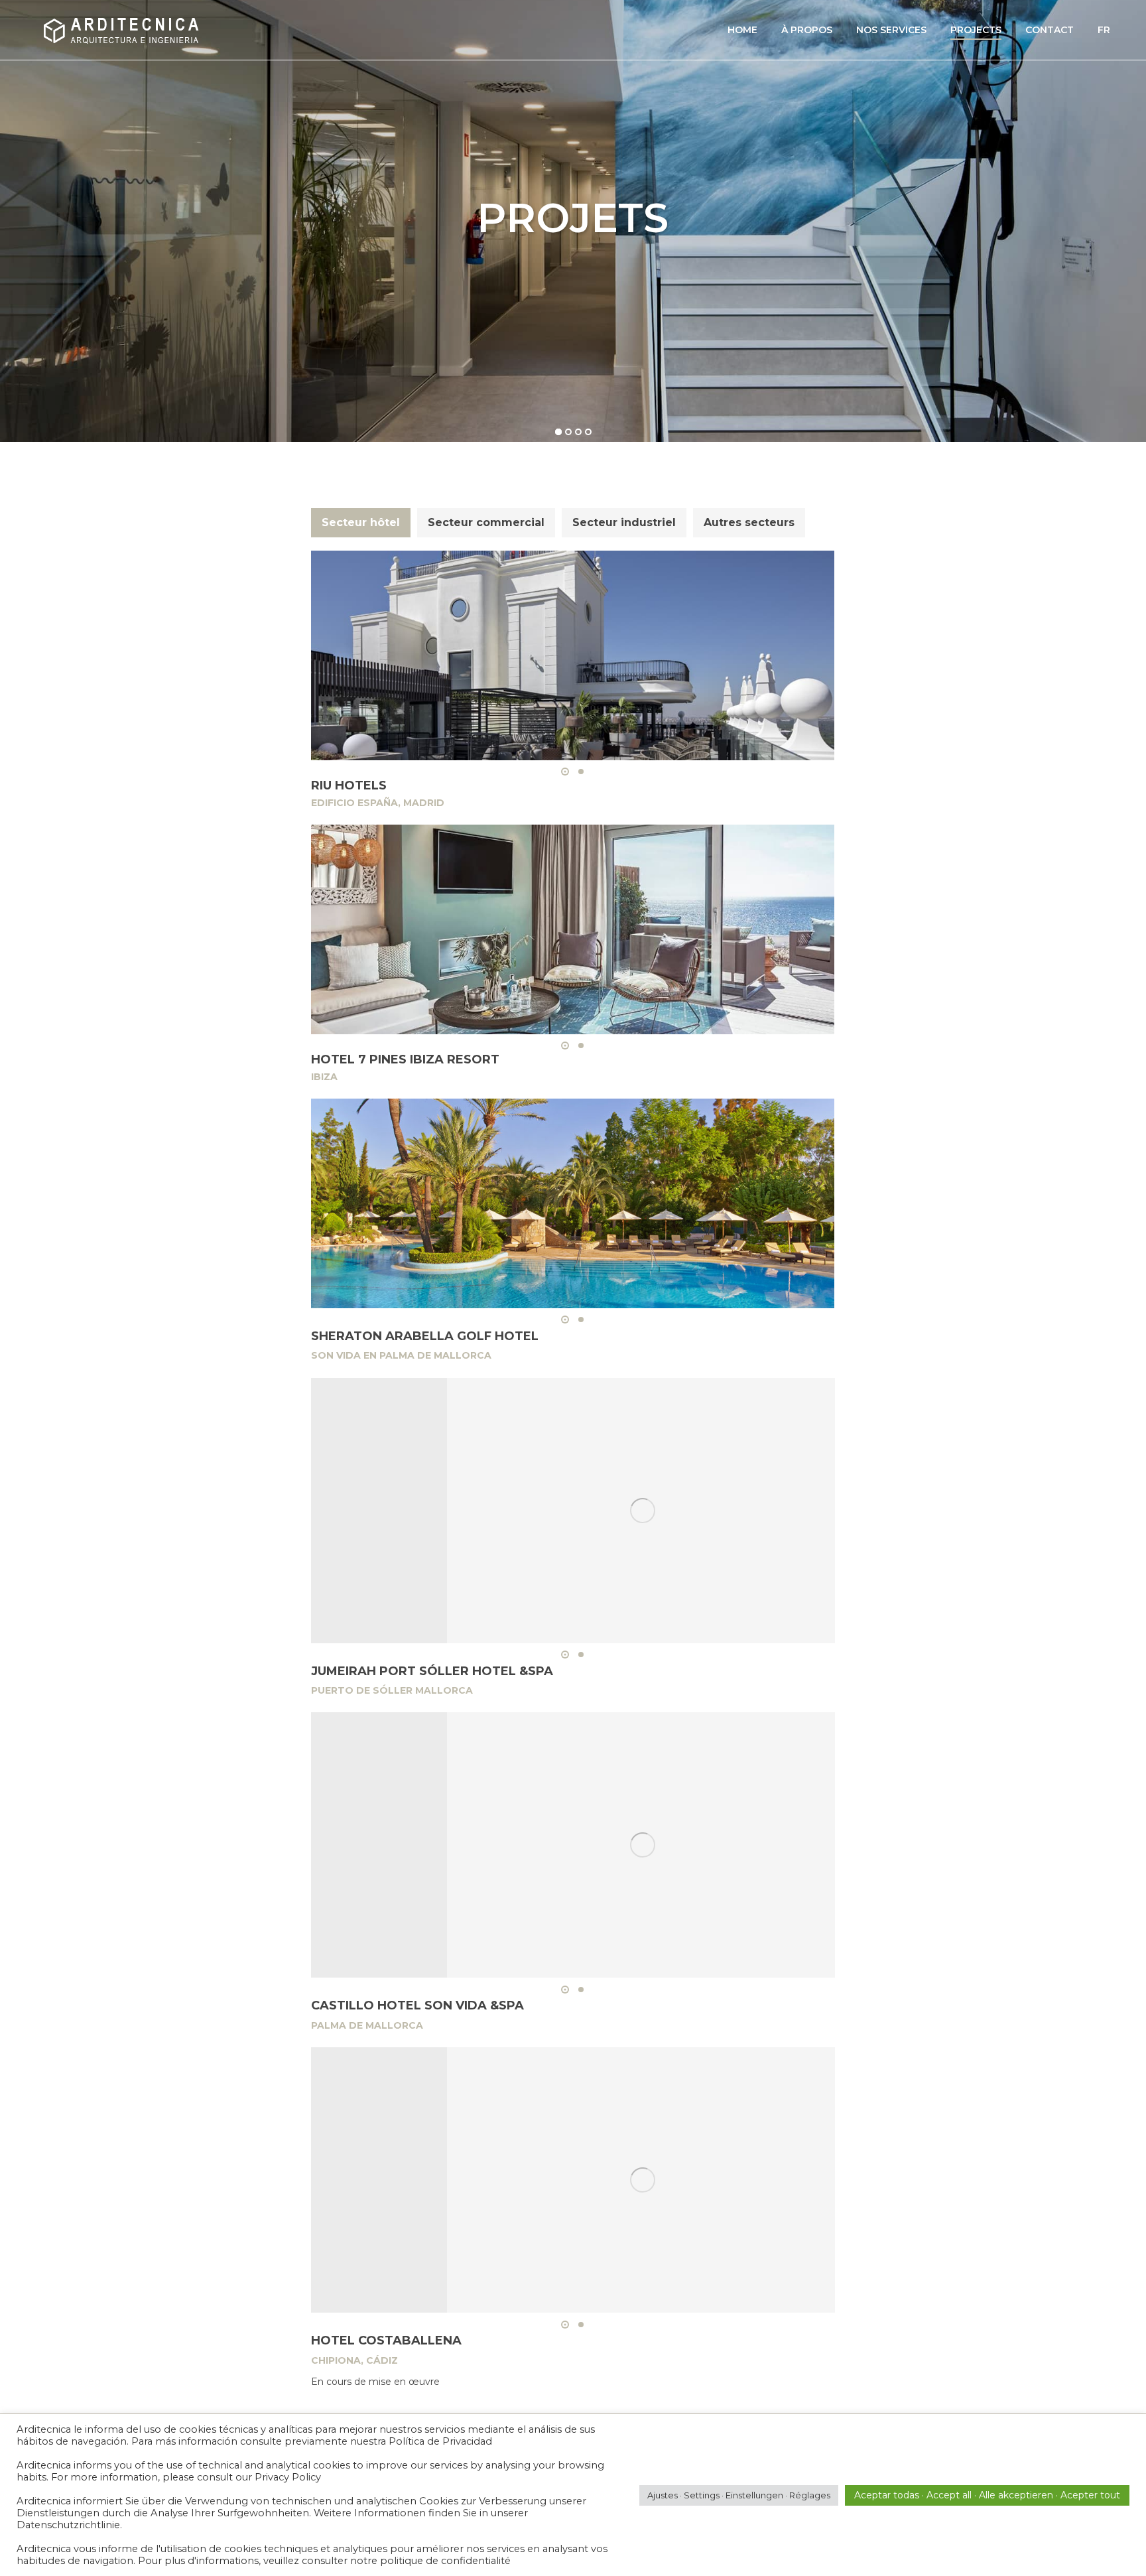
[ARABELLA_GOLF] (572, 1203)
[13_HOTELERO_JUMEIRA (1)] (643, 1511)
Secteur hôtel (361, 522)
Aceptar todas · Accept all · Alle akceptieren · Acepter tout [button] (987, 2495)
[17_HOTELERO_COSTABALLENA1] (643, 2180)
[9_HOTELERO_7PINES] (572, 929)
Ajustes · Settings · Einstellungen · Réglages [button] (739, 2495)
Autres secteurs (749, 522)
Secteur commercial (486, 522)
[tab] (361, 523)
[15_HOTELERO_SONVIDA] (643, 1845)
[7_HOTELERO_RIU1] (572, 655)
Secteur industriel (624, 522)
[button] (565, 772)
